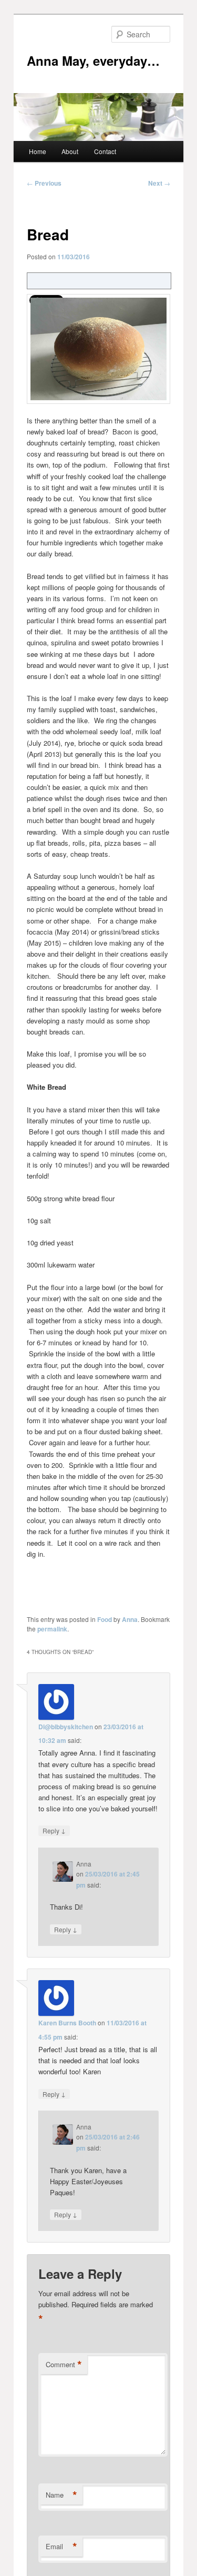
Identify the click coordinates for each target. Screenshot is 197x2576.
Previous (44, 183)
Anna (130, 1619)
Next (159, 183)
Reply (54, 1830)
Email (61, 2547)
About (70, 151)
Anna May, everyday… (93, 60)
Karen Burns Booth (67, 2023)
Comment (64, 2365)
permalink (52, 1629)
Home (38, 151)
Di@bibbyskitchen (66, 1727)
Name (61, 2495)
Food (105, 1619)
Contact (105, 151)
